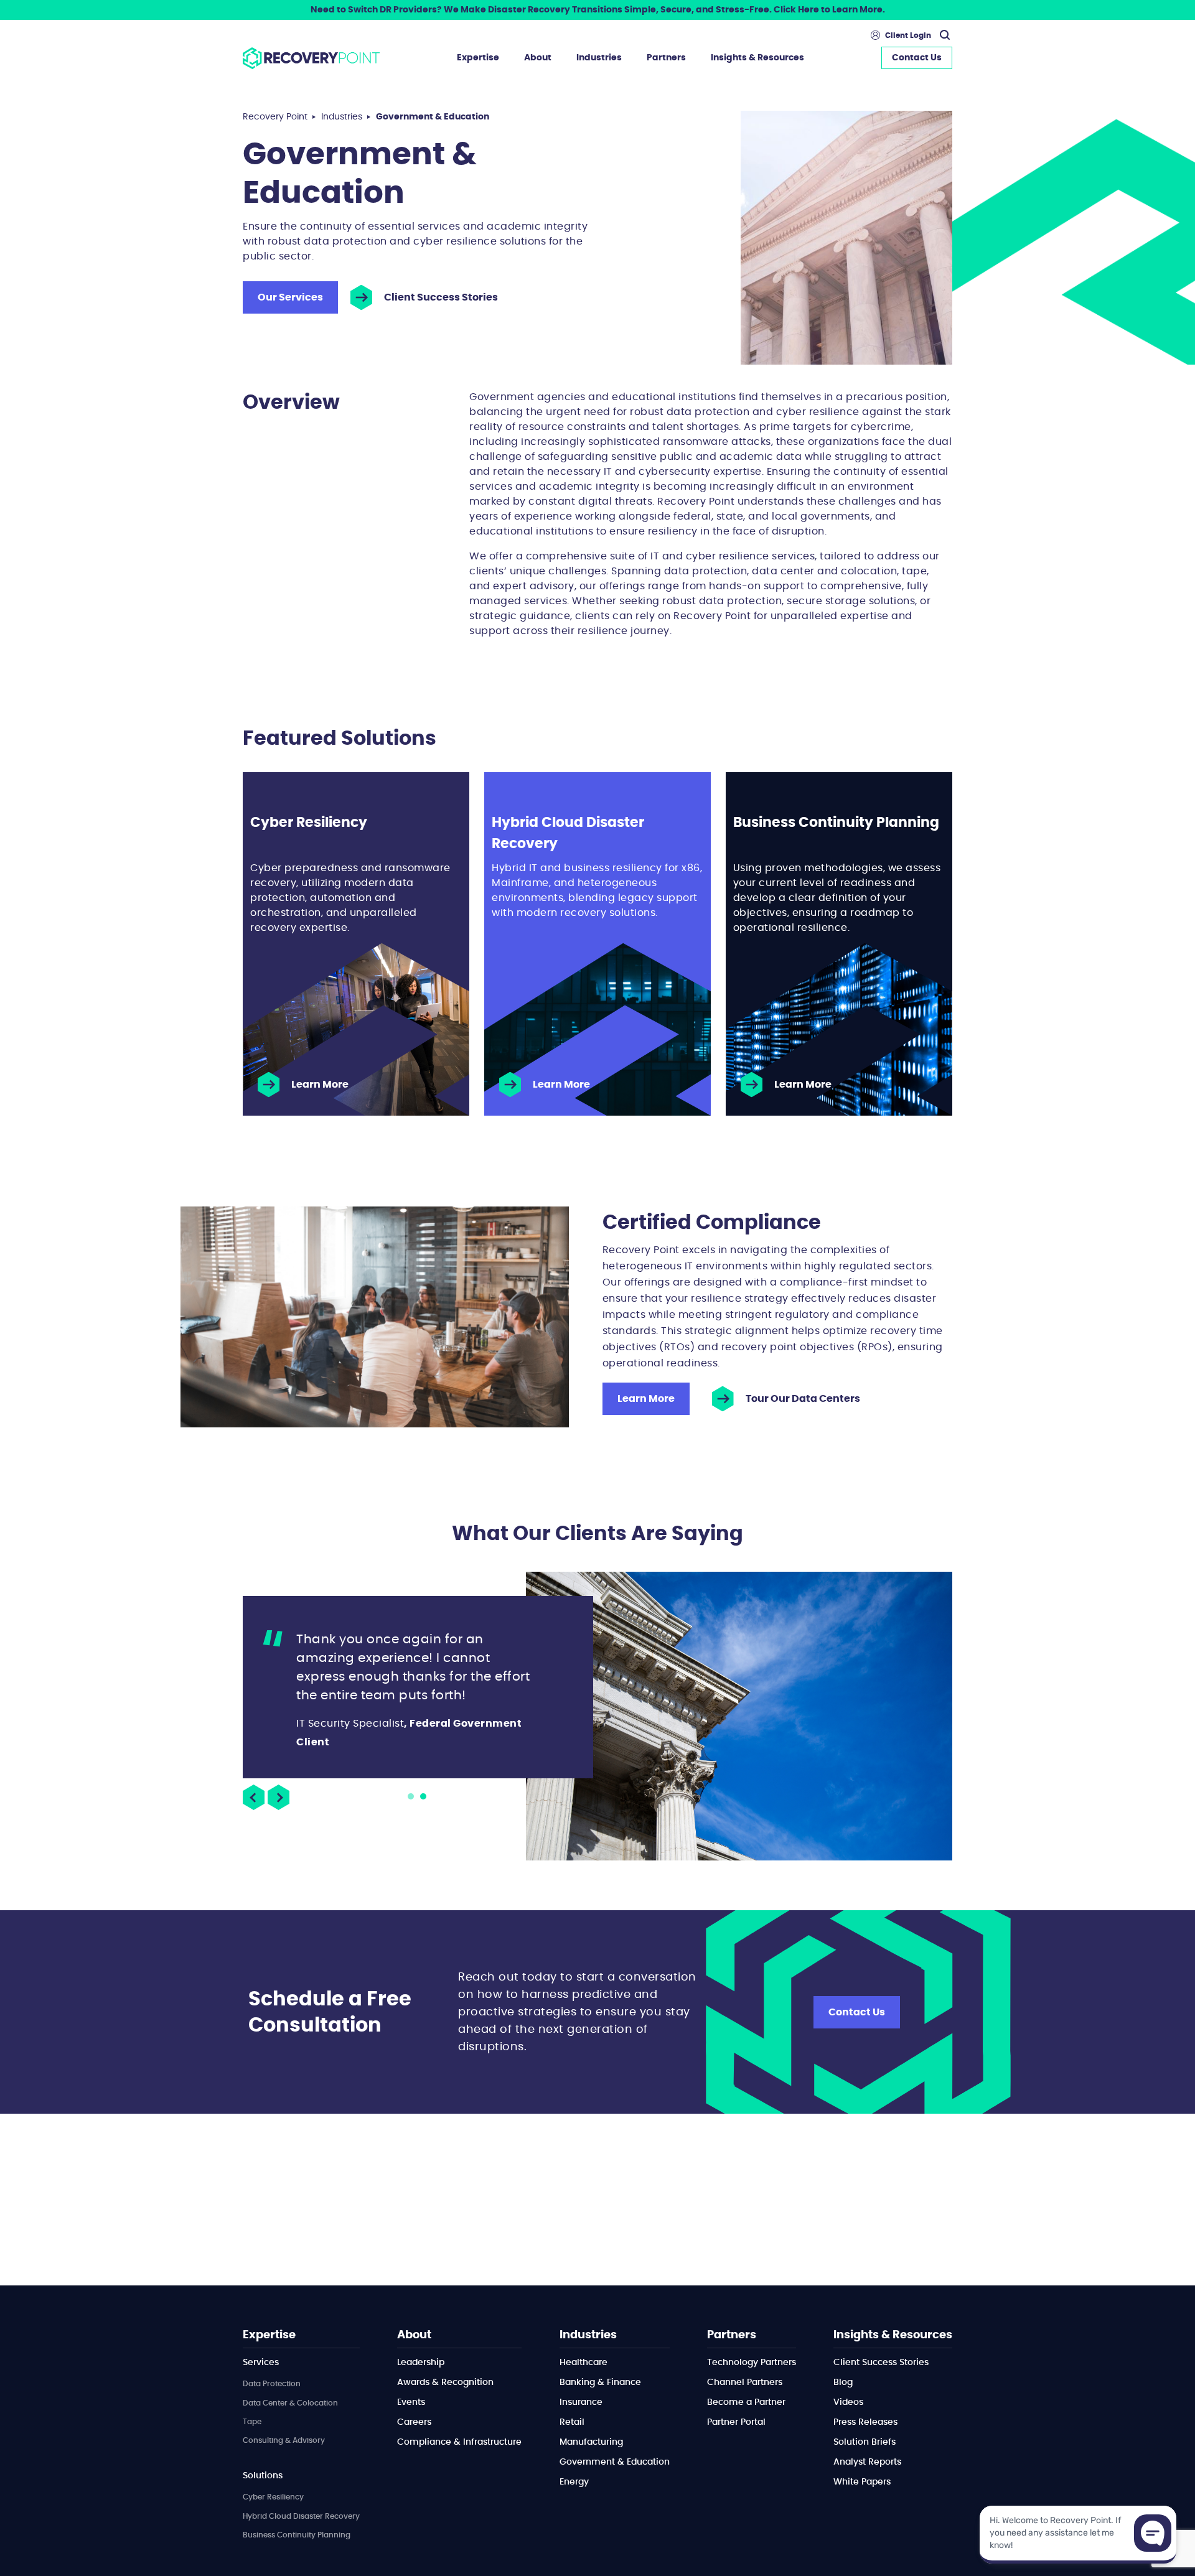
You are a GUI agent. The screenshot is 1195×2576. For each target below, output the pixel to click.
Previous (254, 1797)
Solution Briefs (865, 2442)
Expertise (478, 58)
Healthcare (583, 2363)
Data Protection (272, 2384)
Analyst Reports (867, 2462)
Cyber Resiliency (273, 2497)
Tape (252, 2422)
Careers (414, 2422)
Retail (572, 2422)
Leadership (421, 2363)
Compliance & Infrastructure (459, 2442)
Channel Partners (745, 2382)
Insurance (581, 2402)
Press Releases (865, 2422)
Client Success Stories (441, 297)
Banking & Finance (600, 2382)
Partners (666, 58)
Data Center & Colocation (290, 2403)
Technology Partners (752, 2363)
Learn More (320, 1085)
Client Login (908, 35)
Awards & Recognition (445, 2382)
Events (411, 2402)
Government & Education (615, 2462)
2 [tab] (423, 1796)
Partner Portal (736, 2422)
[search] (943, 35)
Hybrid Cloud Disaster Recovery (301, 2516)
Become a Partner (746, 2402)
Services (261, 2363)
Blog (843, 2382)
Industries (599, 58)
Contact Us (917, 58)
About (538, 58)
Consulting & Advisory (284, 2440)
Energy (574, 2482)
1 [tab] (411, 1796)
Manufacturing (591, 2442)
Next (279, 1797)
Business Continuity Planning (297, 2535)
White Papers (862, 2482)
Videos (848, 2402)
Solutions (263, 2476)
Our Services (290, 297)
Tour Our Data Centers (803, 1399)
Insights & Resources (757, 58)
